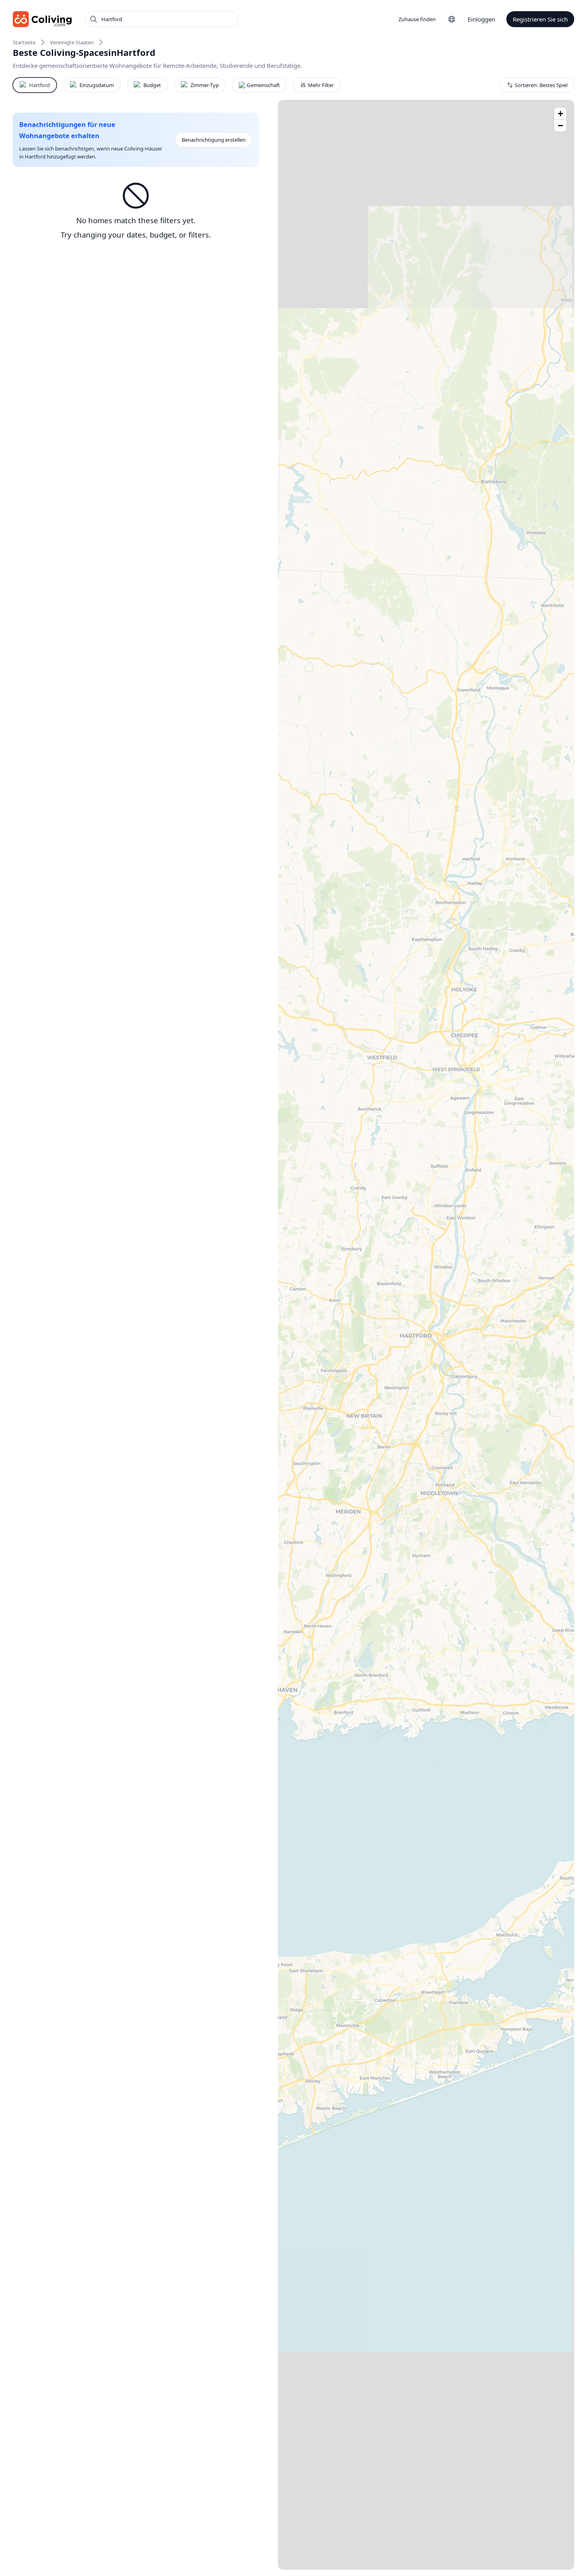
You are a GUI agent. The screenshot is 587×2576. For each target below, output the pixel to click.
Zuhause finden (417, 19)
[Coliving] (43, 19)
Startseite (24, 42)
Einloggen (481, 19)
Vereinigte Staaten (72, 42)
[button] (560, 114)
